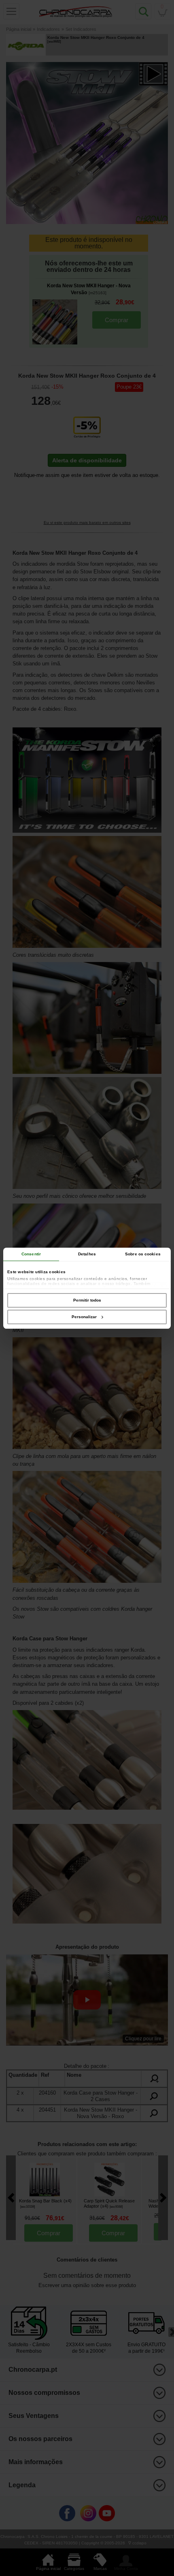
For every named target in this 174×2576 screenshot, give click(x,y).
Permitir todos (87, 1300)
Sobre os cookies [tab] (143, 1254)
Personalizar (84, 1317)
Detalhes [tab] (87, 1254)
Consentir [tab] (31, 1254)
